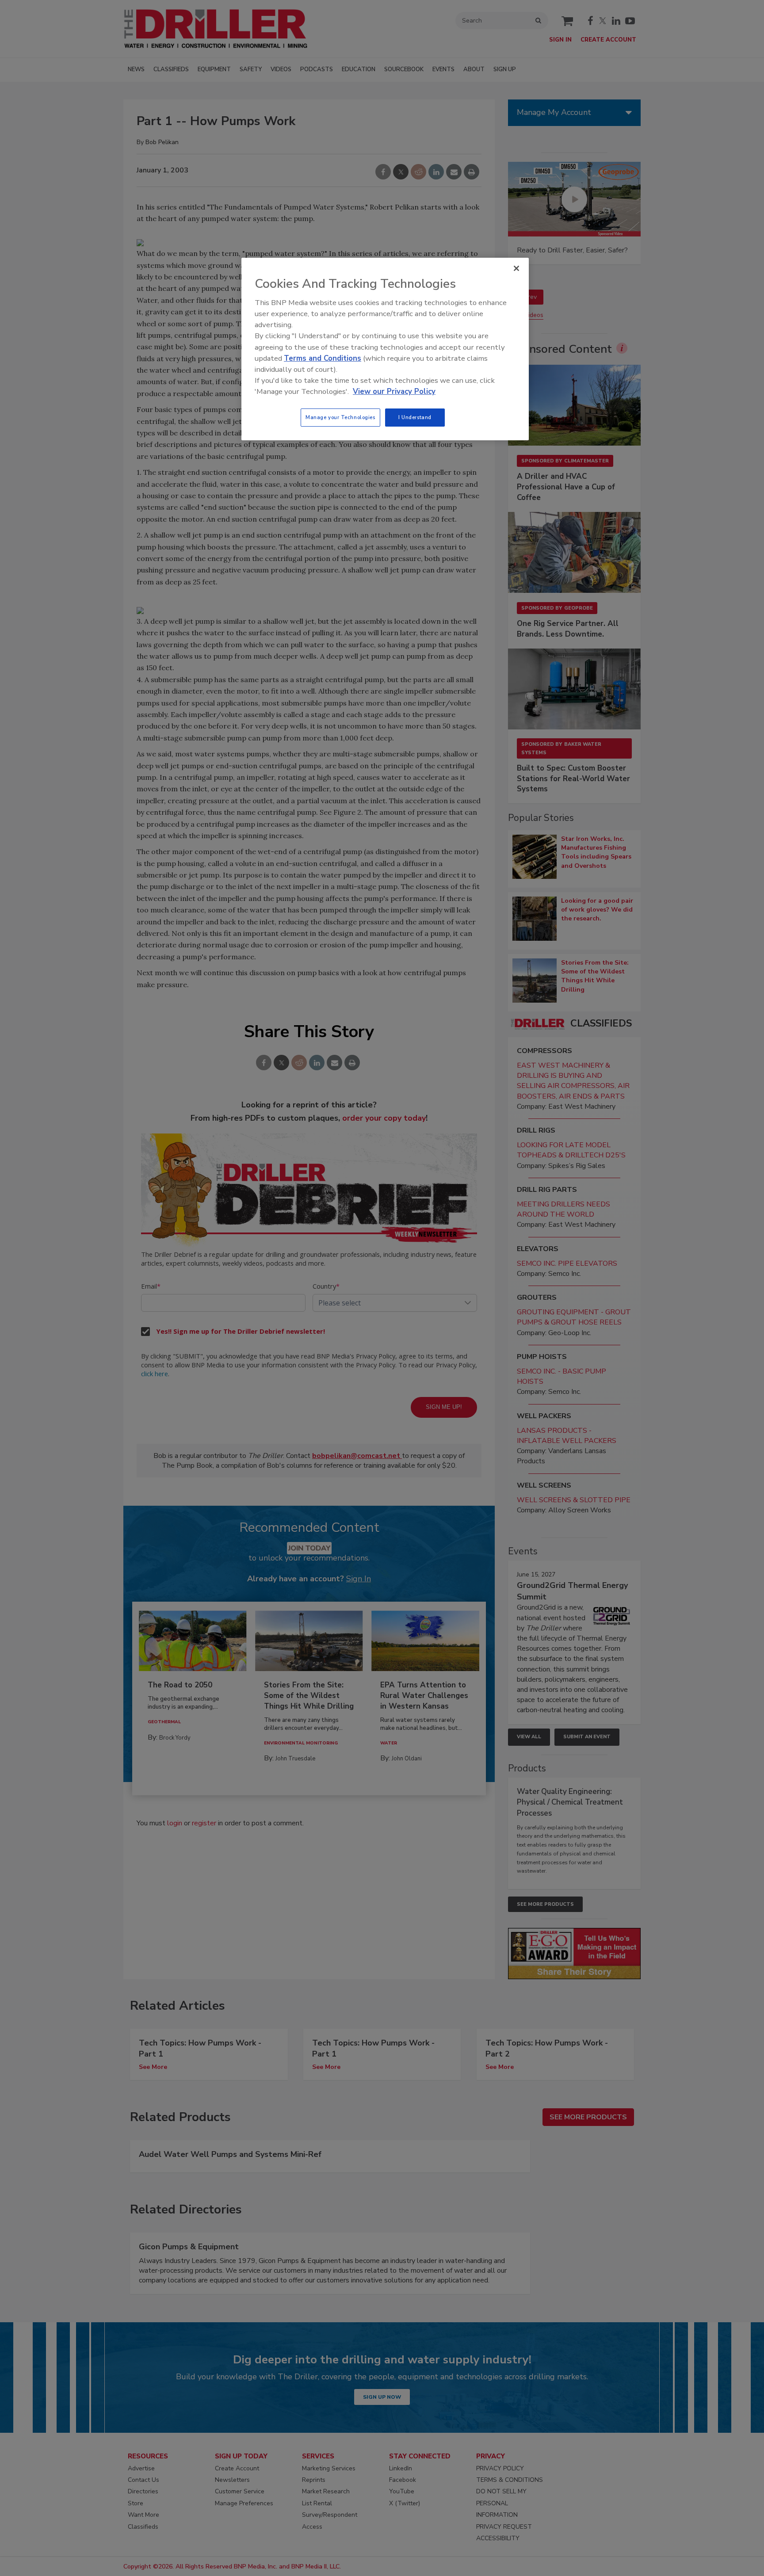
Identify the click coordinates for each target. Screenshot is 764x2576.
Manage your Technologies (340, 417)
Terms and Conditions (323, 358)
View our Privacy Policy (394, 391)
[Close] (516, 268)
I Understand (415, 417)
